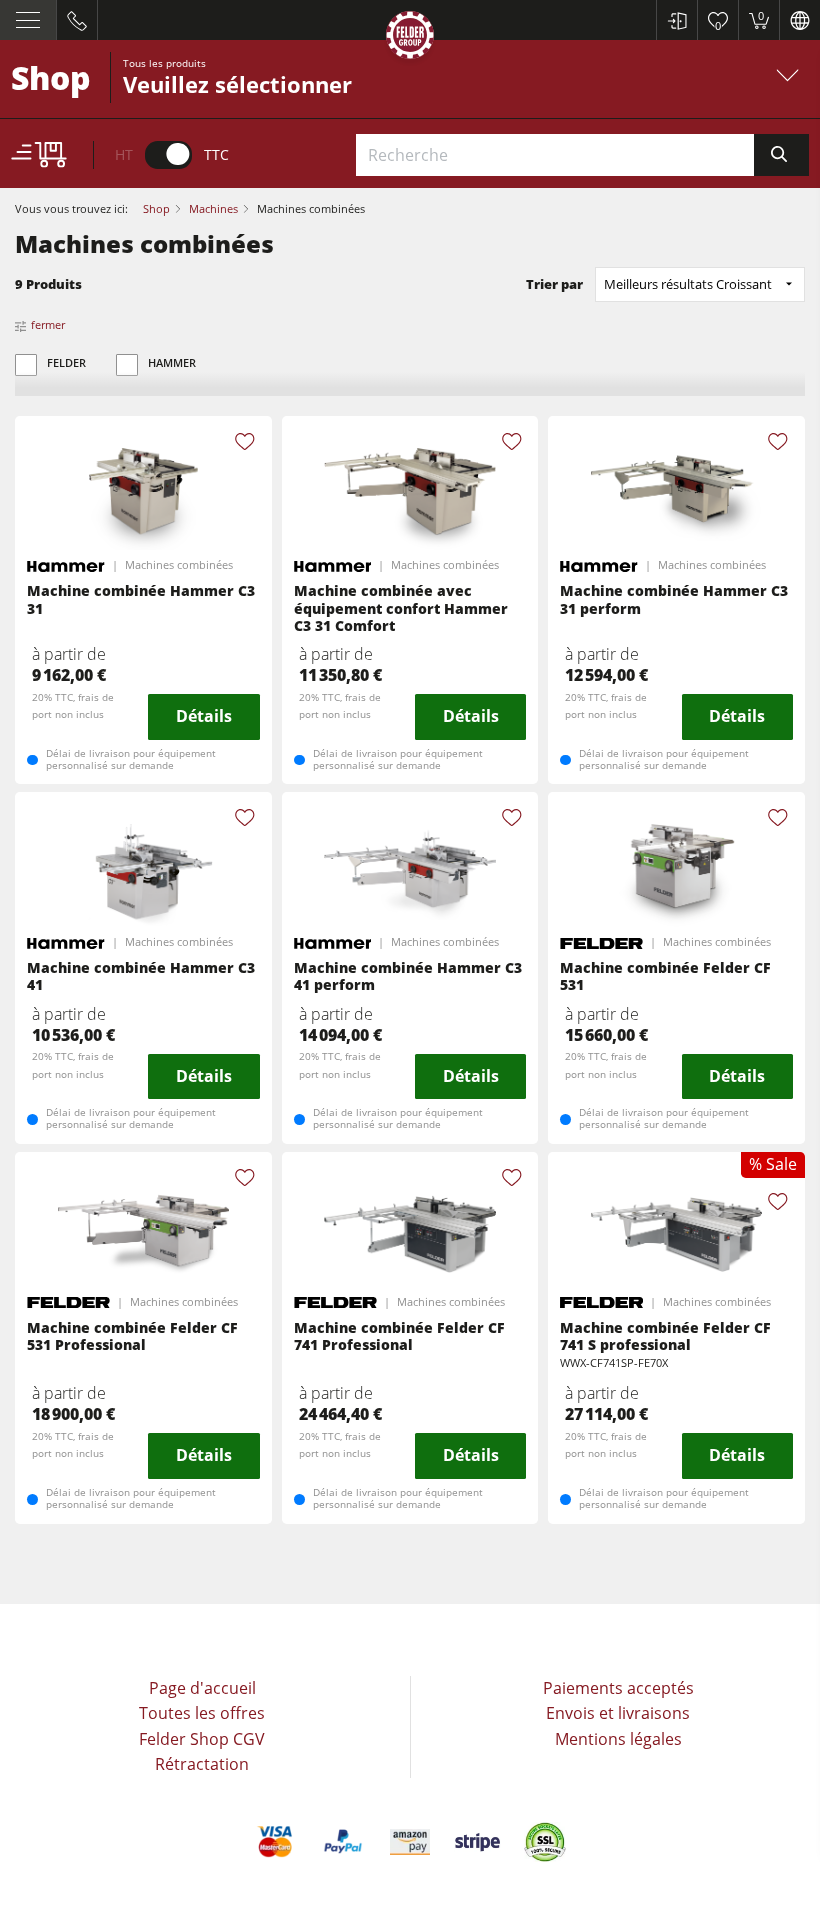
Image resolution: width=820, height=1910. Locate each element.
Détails (204, 716)
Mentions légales (618, 1739)
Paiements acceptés (618, 1688)
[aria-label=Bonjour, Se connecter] (676, 20)
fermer (48, 324)
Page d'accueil (202, 1688)
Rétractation (202, 1764)
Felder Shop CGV (202, 1739)
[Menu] (28, 20)
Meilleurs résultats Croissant (688, 284)
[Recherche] (781, 155)
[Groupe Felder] (410, 38)
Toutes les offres (202, 1713)
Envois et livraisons (618, 1713)
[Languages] (799, 20)
